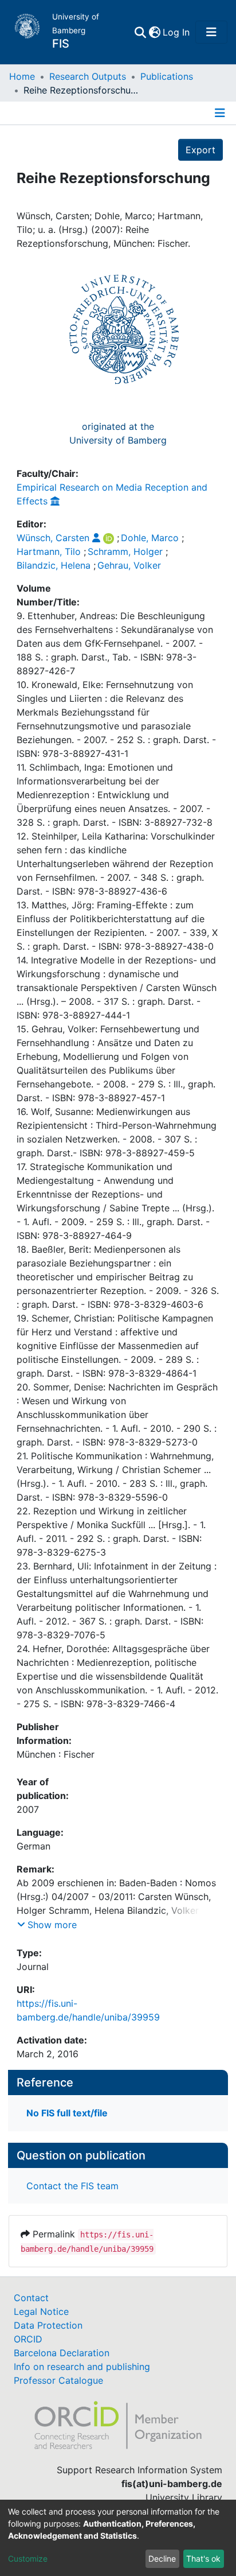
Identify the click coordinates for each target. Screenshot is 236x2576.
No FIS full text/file (67, 2113)
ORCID (28, 2339)
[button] (154, 32)
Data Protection (48, 2325)
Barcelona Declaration (62, 2353)
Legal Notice (41, 2311)
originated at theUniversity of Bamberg (118, 433)
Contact (31, 2298)
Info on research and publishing (82, 2367)
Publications (167, 76)
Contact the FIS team (72, 2186)
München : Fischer (56, 1754)
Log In (177, 32)
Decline (162, 2558)
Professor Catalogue (58, 2380)
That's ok (203, 2558)
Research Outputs (88, 76)
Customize (28, 2558)
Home (22, 76)
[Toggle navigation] (211, 32)
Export (200, 150)
